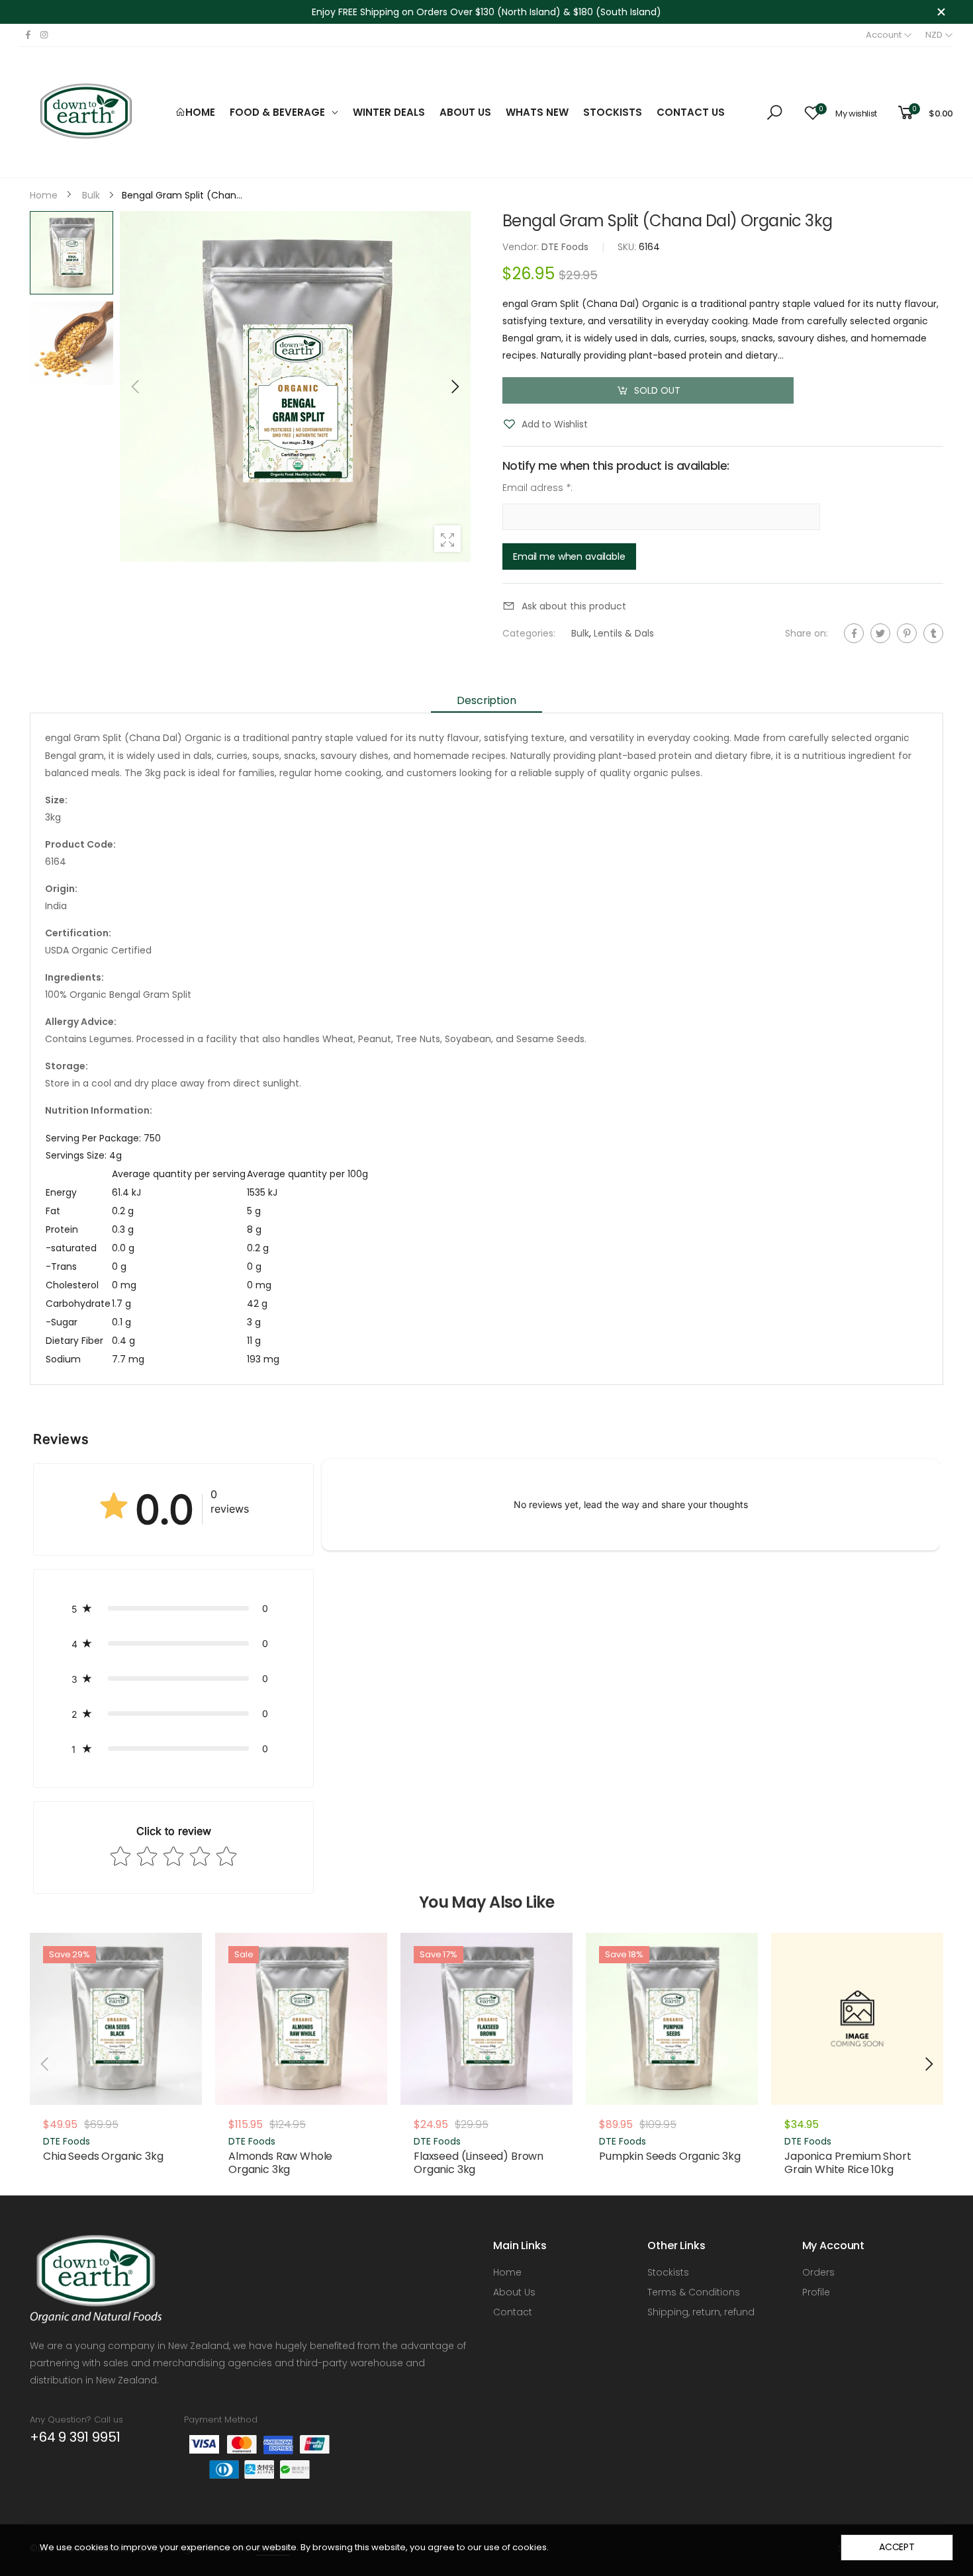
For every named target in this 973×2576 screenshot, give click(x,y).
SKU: (628, 247)
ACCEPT (897, 2547)
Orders (818, 2272)
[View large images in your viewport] (447, 539)
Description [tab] (486, 700)
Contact (513, 2312)
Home (507, 2272)
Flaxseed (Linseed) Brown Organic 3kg (479, 2163)
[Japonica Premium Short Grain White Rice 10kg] (857, 2019)
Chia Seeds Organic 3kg (103, 2156)
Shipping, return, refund (701, 2312)
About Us (514, 2292)
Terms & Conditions (694, 2292)
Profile (816, 2292)
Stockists (668, 2272)
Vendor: (522, 247)
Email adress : (537, 488)
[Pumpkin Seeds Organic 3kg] (672, 2019)
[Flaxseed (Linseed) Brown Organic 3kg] (486, 2019)
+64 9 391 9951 (75, 2437)
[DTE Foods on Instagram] (44, 35)
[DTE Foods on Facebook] (28, 35)
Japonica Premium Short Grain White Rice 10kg (848, 2163)
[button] (454, 386)
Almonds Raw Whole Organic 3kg (280, 2163)
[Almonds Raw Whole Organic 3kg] (301, 2019)
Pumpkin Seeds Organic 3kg (670, 2156)
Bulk (580, 633)
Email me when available (569, 556)
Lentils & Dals (624, 633)
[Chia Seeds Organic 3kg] (116, 2019)
